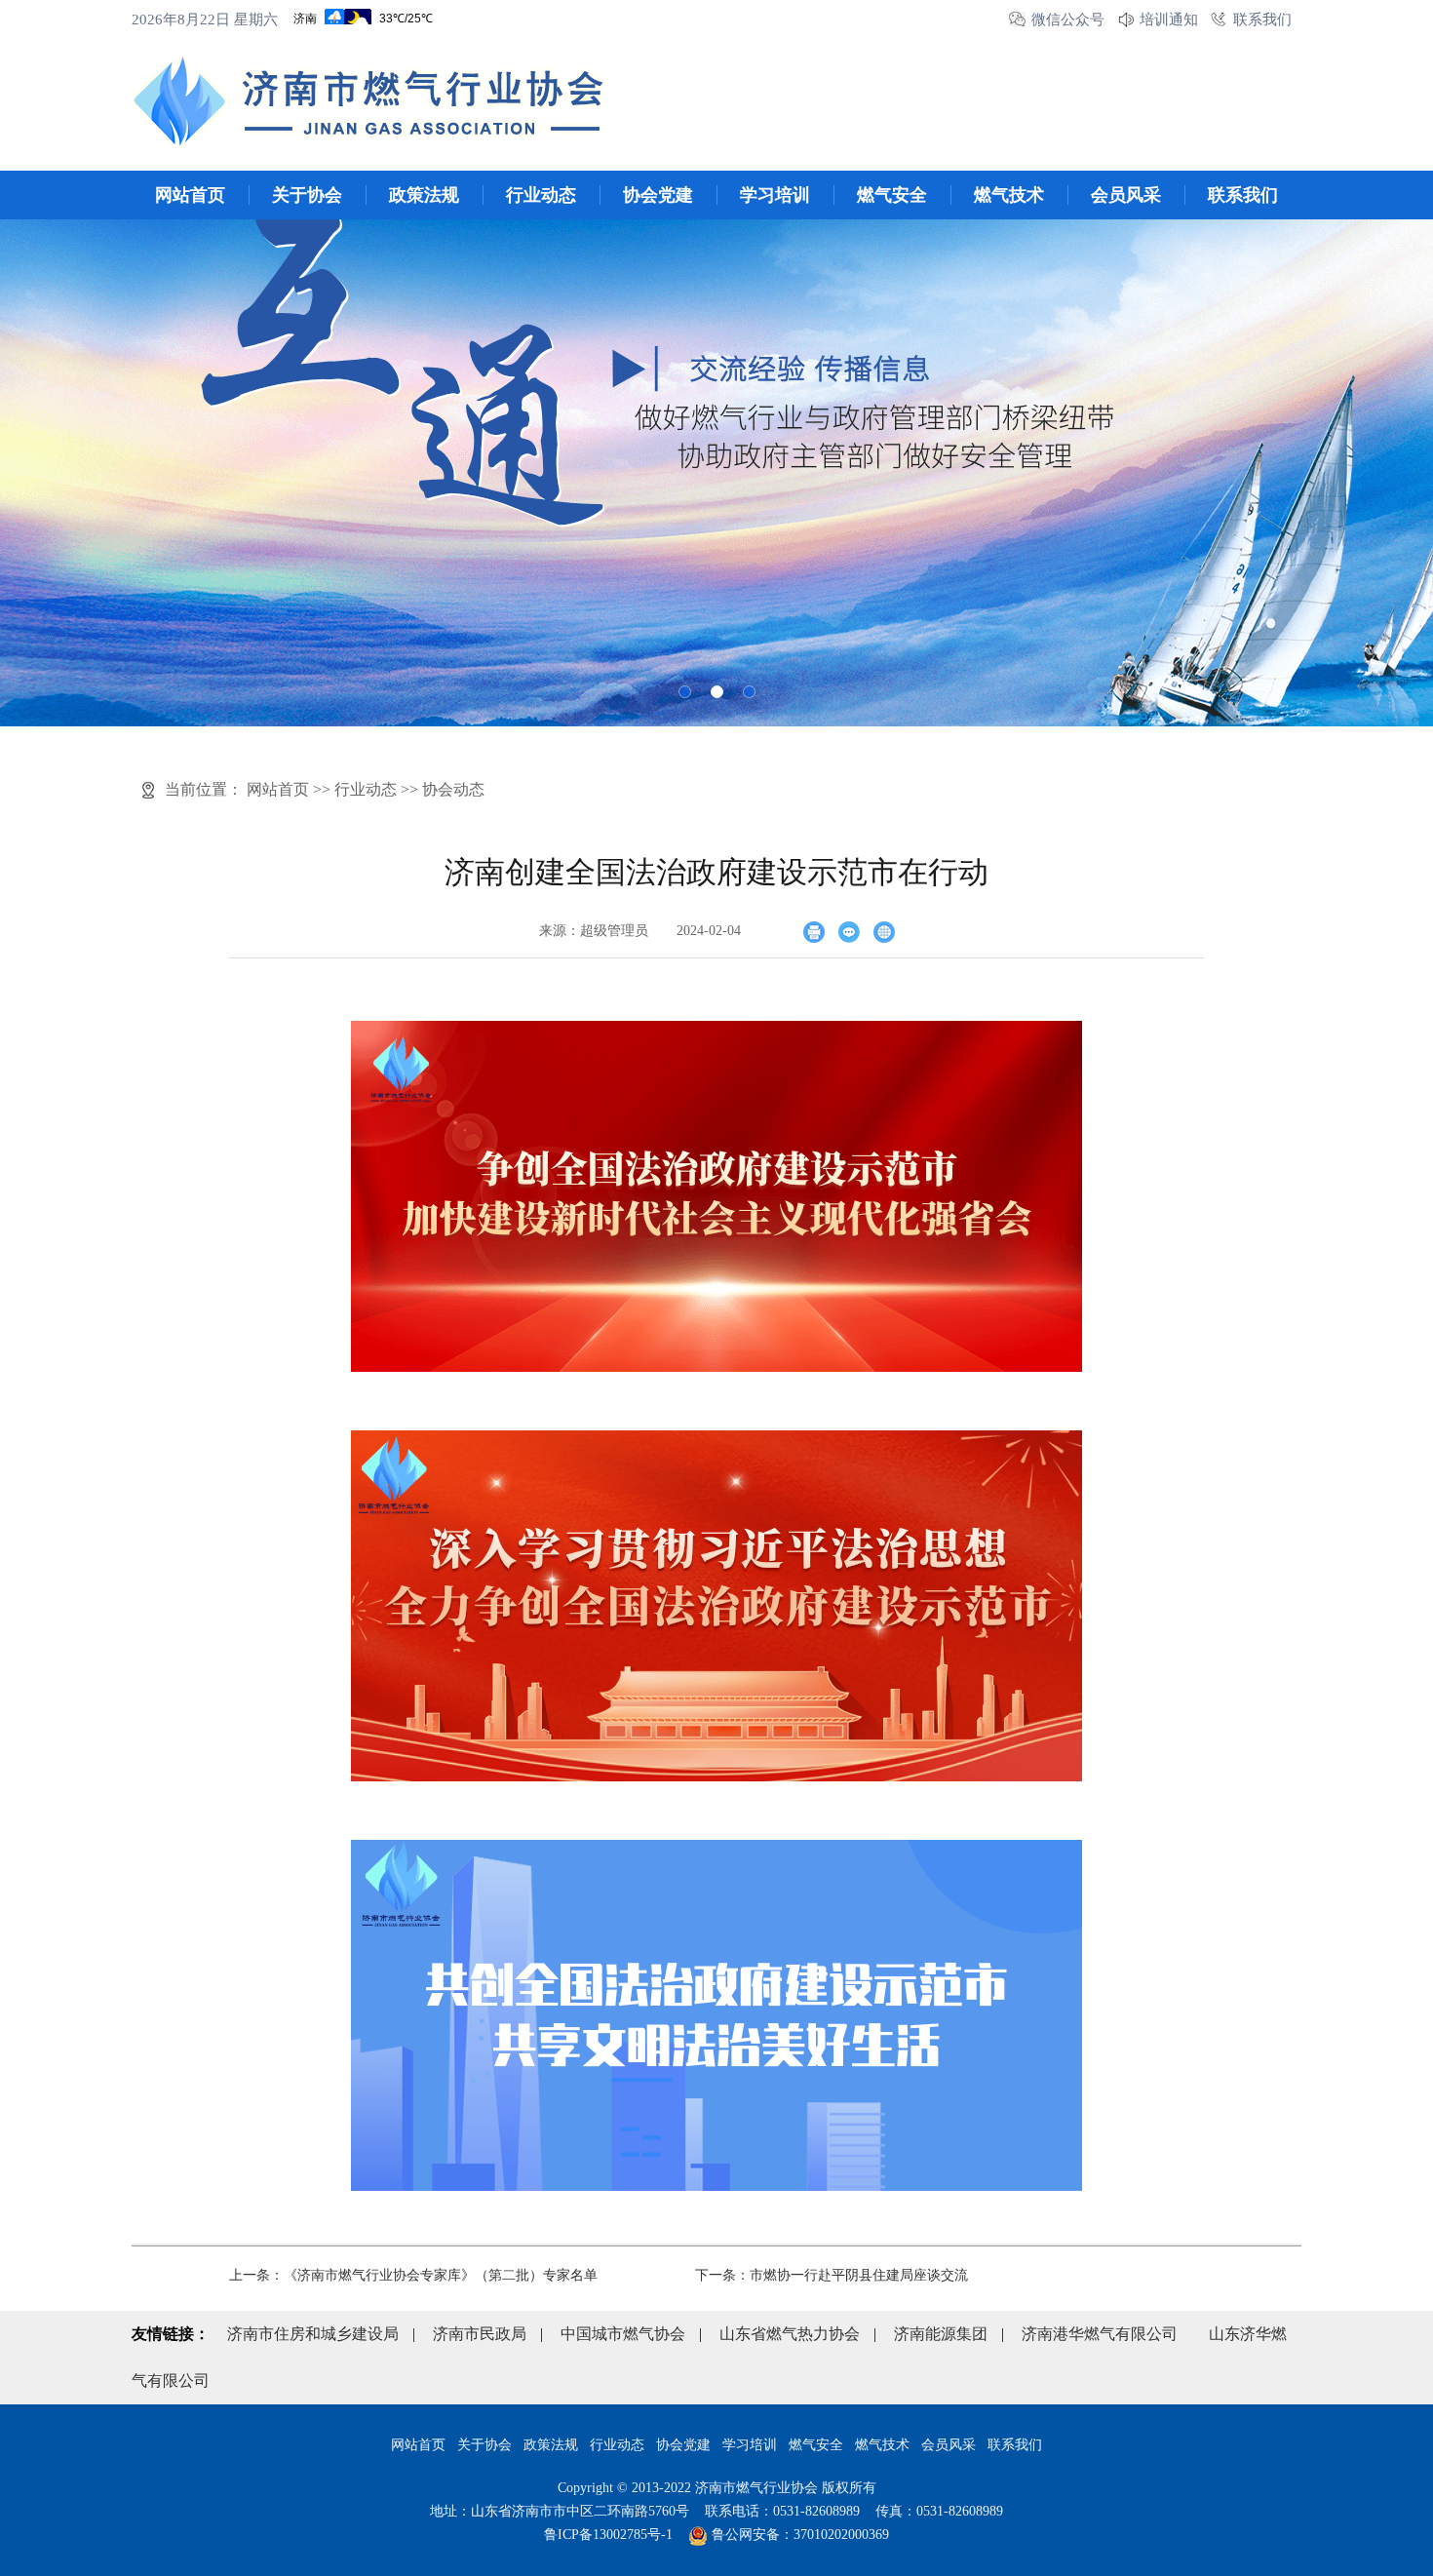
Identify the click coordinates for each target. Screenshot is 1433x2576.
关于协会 (307, 195)
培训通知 (1169, 20)
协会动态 (453, 789)
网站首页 (190, 195)
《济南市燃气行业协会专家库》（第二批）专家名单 (441, 2275)
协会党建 (658, 195)
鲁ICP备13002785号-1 (608, 2535)
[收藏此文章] (884, 931)
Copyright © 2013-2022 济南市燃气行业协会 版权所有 (717, 2488)
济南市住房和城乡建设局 (313, 2334)
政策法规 (424, 195)
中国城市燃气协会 (623, 2334)
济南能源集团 (941, 2334)
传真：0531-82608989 (939, 2511)
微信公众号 (1068, 20)
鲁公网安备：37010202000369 (798, 2535)
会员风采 (1126, 195)
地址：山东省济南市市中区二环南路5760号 (560, 2511)
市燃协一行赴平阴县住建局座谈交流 (859, 2275)
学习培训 (775, 195)
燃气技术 (1009, 195)
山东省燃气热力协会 (790, 2334)
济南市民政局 (480, 2334)
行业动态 (541, 195)
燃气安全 (892, 195)
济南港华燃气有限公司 (1100, 2334)
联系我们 (1262, 20)
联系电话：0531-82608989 (782, 2511)
